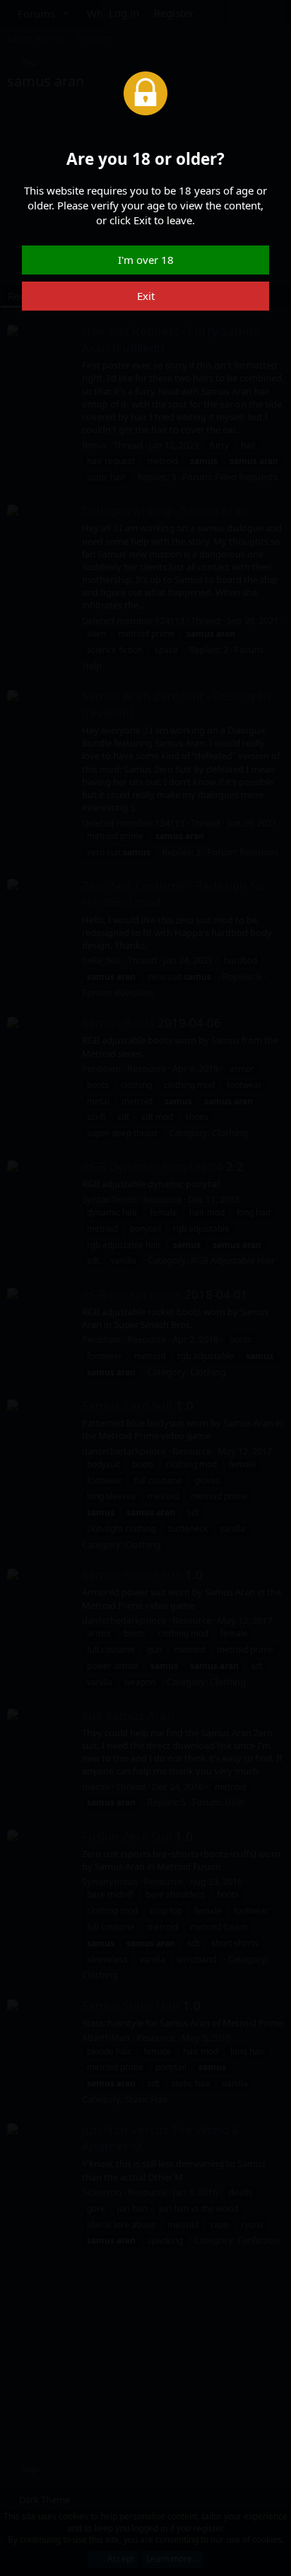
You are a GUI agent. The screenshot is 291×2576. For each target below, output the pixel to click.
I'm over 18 (146, 260)
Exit (146, 296)
